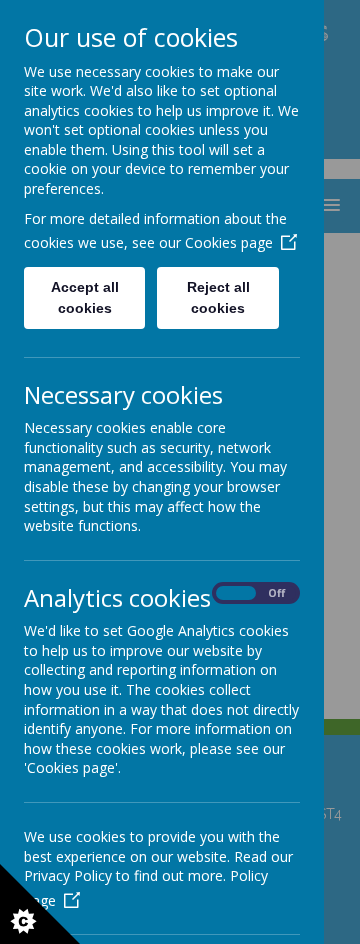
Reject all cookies (218, 297)
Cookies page (229, 242)
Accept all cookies (85, 297)
